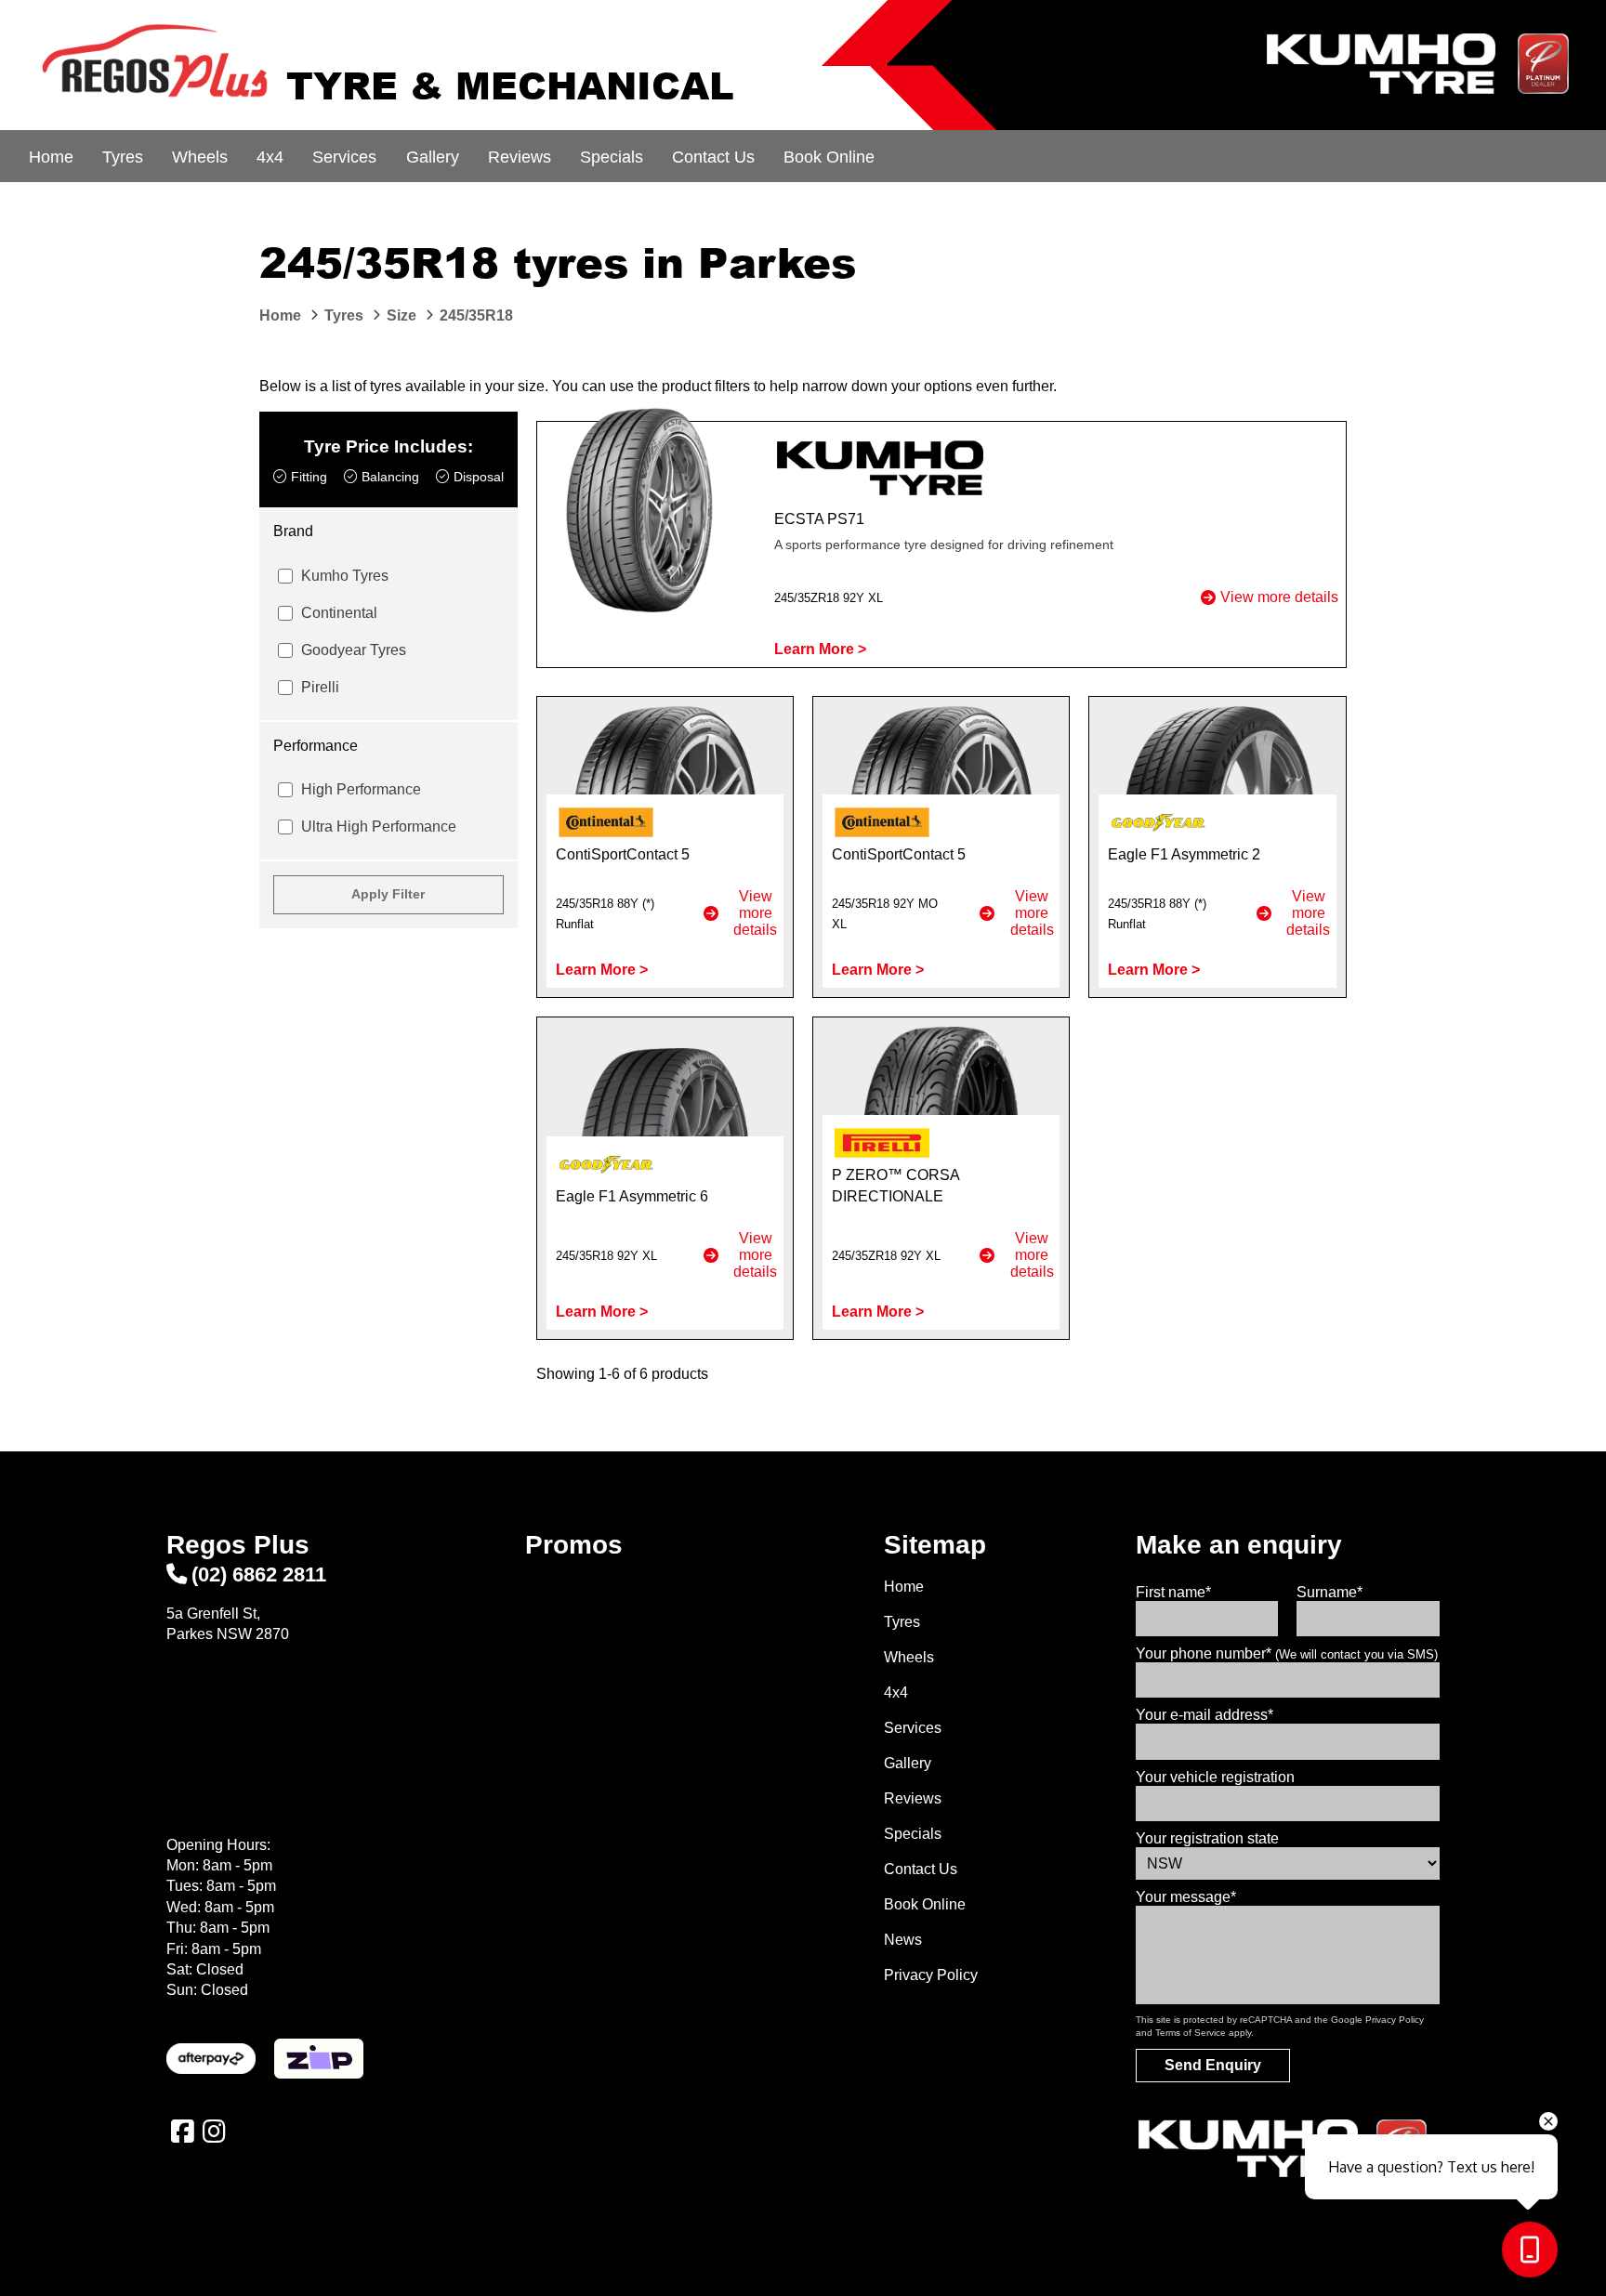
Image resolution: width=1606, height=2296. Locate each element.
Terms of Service (1191, 2033)
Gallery (433, 157)
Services (344, 157)
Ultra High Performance (379, 827)
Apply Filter (388, 894)
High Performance (361, 789)
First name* (1173, 1592)
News (903, 1940)
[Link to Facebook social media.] (182, 2132)
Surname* (1330, 1592)
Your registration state (1207, 1838)
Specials (612, 157)
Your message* (1186, 1897)
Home (51, 157)
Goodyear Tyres (354, 650)
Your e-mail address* (1204, 1715)
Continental (339, 613)
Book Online (829, 157)
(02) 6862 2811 (259, 1574)
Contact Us (713, 157)
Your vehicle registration (1215, 1777)
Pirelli (320, 687)
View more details (1279, 597)
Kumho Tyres (345, 576)
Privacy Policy (931, 1975)
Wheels (200, 157)
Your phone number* (1287, 1653)
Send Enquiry (1213, 2065)
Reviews (520, 157)
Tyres (123, 157)
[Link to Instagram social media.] (214, 2132)
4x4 (270, 157)
